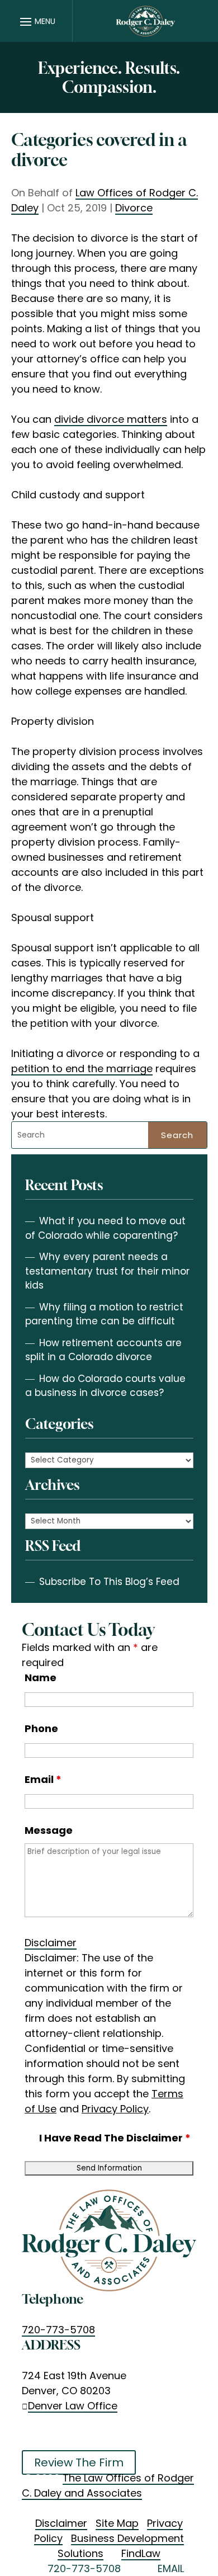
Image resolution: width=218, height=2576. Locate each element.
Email (43, 1779)
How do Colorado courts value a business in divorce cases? (105, 1386)
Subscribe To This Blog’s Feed (109, 1582)
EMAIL (171, 2568)
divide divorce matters (111, 419)
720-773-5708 (58, 2330)
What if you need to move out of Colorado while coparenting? (105, 1228)
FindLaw (141, 2553)
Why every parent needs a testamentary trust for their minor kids (107, 1271)
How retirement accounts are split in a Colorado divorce (103, 1350)
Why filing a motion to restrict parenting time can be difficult (104, 1314)
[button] (36, 21)
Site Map (117, 2523)
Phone (41, 1728)
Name (41, 1678)
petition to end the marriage (82, 1068)
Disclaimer (51, 1943)
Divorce (134, 208)
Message (49, 1830)
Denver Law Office (73, 2406)
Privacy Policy (115, 2109)
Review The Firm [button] (79, 2462)
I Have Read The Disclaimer (115, 2138)
